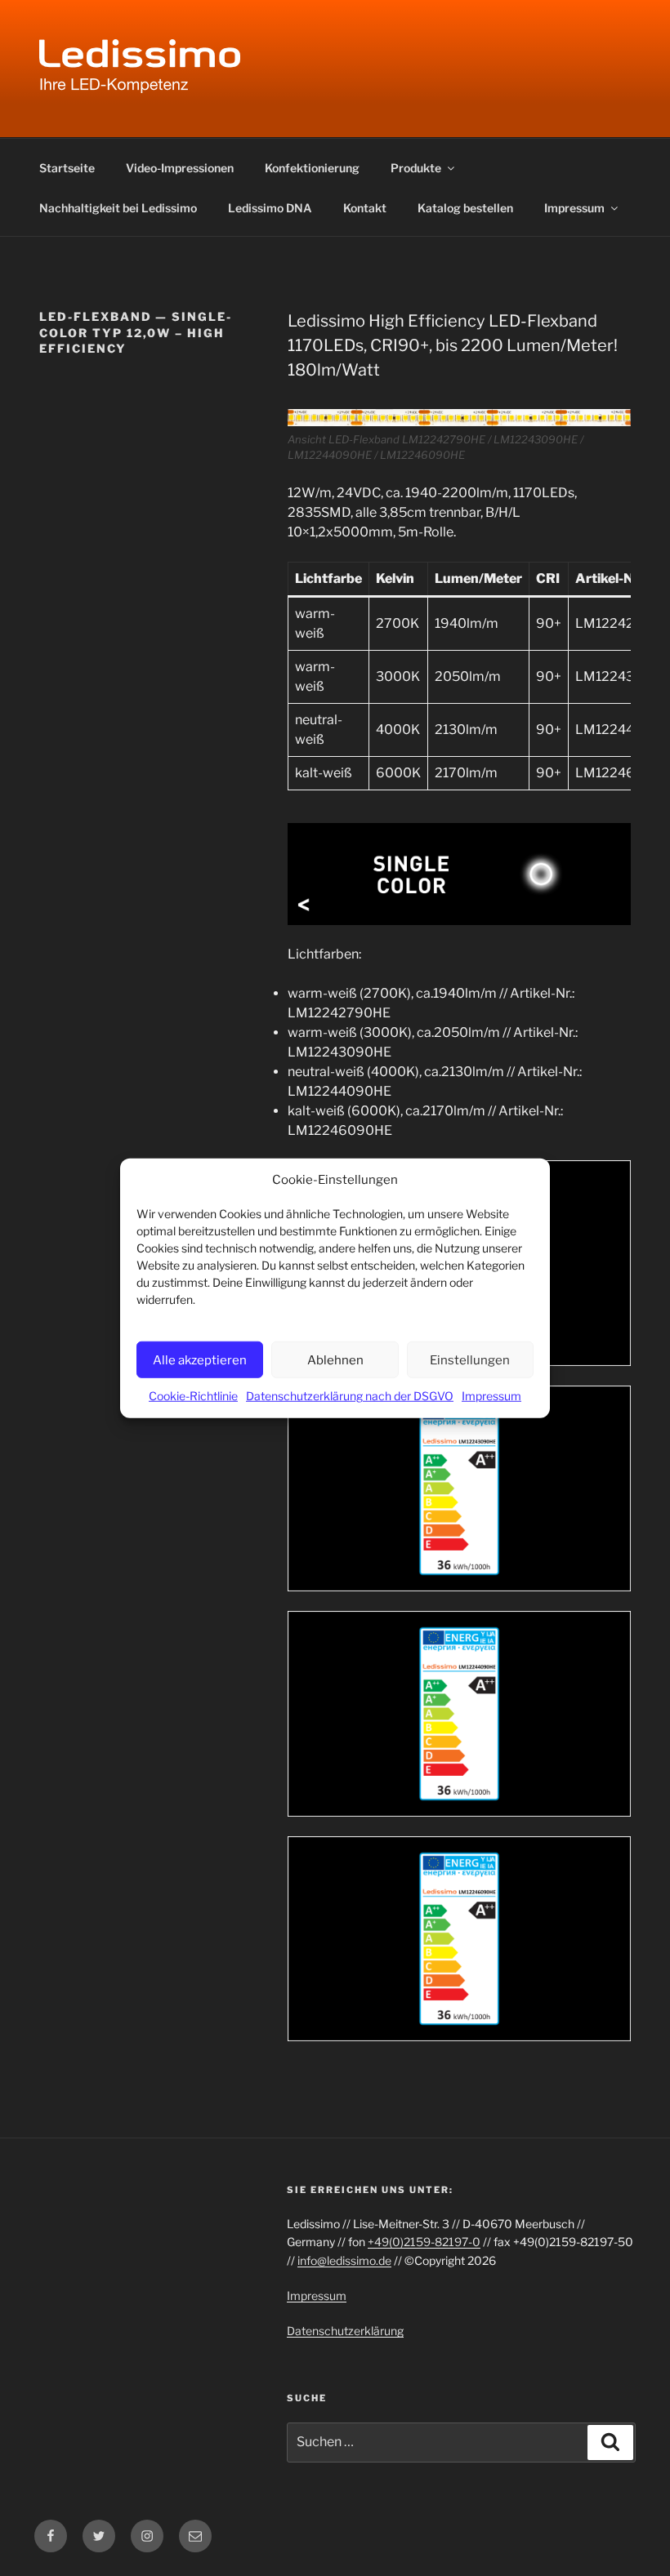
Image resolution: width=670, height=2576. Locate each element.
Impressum (491, 1396)
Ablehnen (335, 1359)
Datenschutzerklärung (345, 2331)
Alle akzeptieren (200, 1359)
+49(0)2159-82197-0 (424, 2242)
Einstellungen (470, 1359)
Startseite (67, 168)
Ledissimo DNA (270, 208)
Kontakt (365, 208)
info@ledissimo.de (344, 2260)
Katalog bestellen (465, 208)
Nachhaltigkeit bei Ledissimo (118, 208)
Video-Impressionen (180, 168)
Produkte (416, 168)
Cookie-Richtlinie (193, 1396)
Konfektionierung (312, 168)
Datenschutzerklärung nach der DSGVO (350, 1396)
